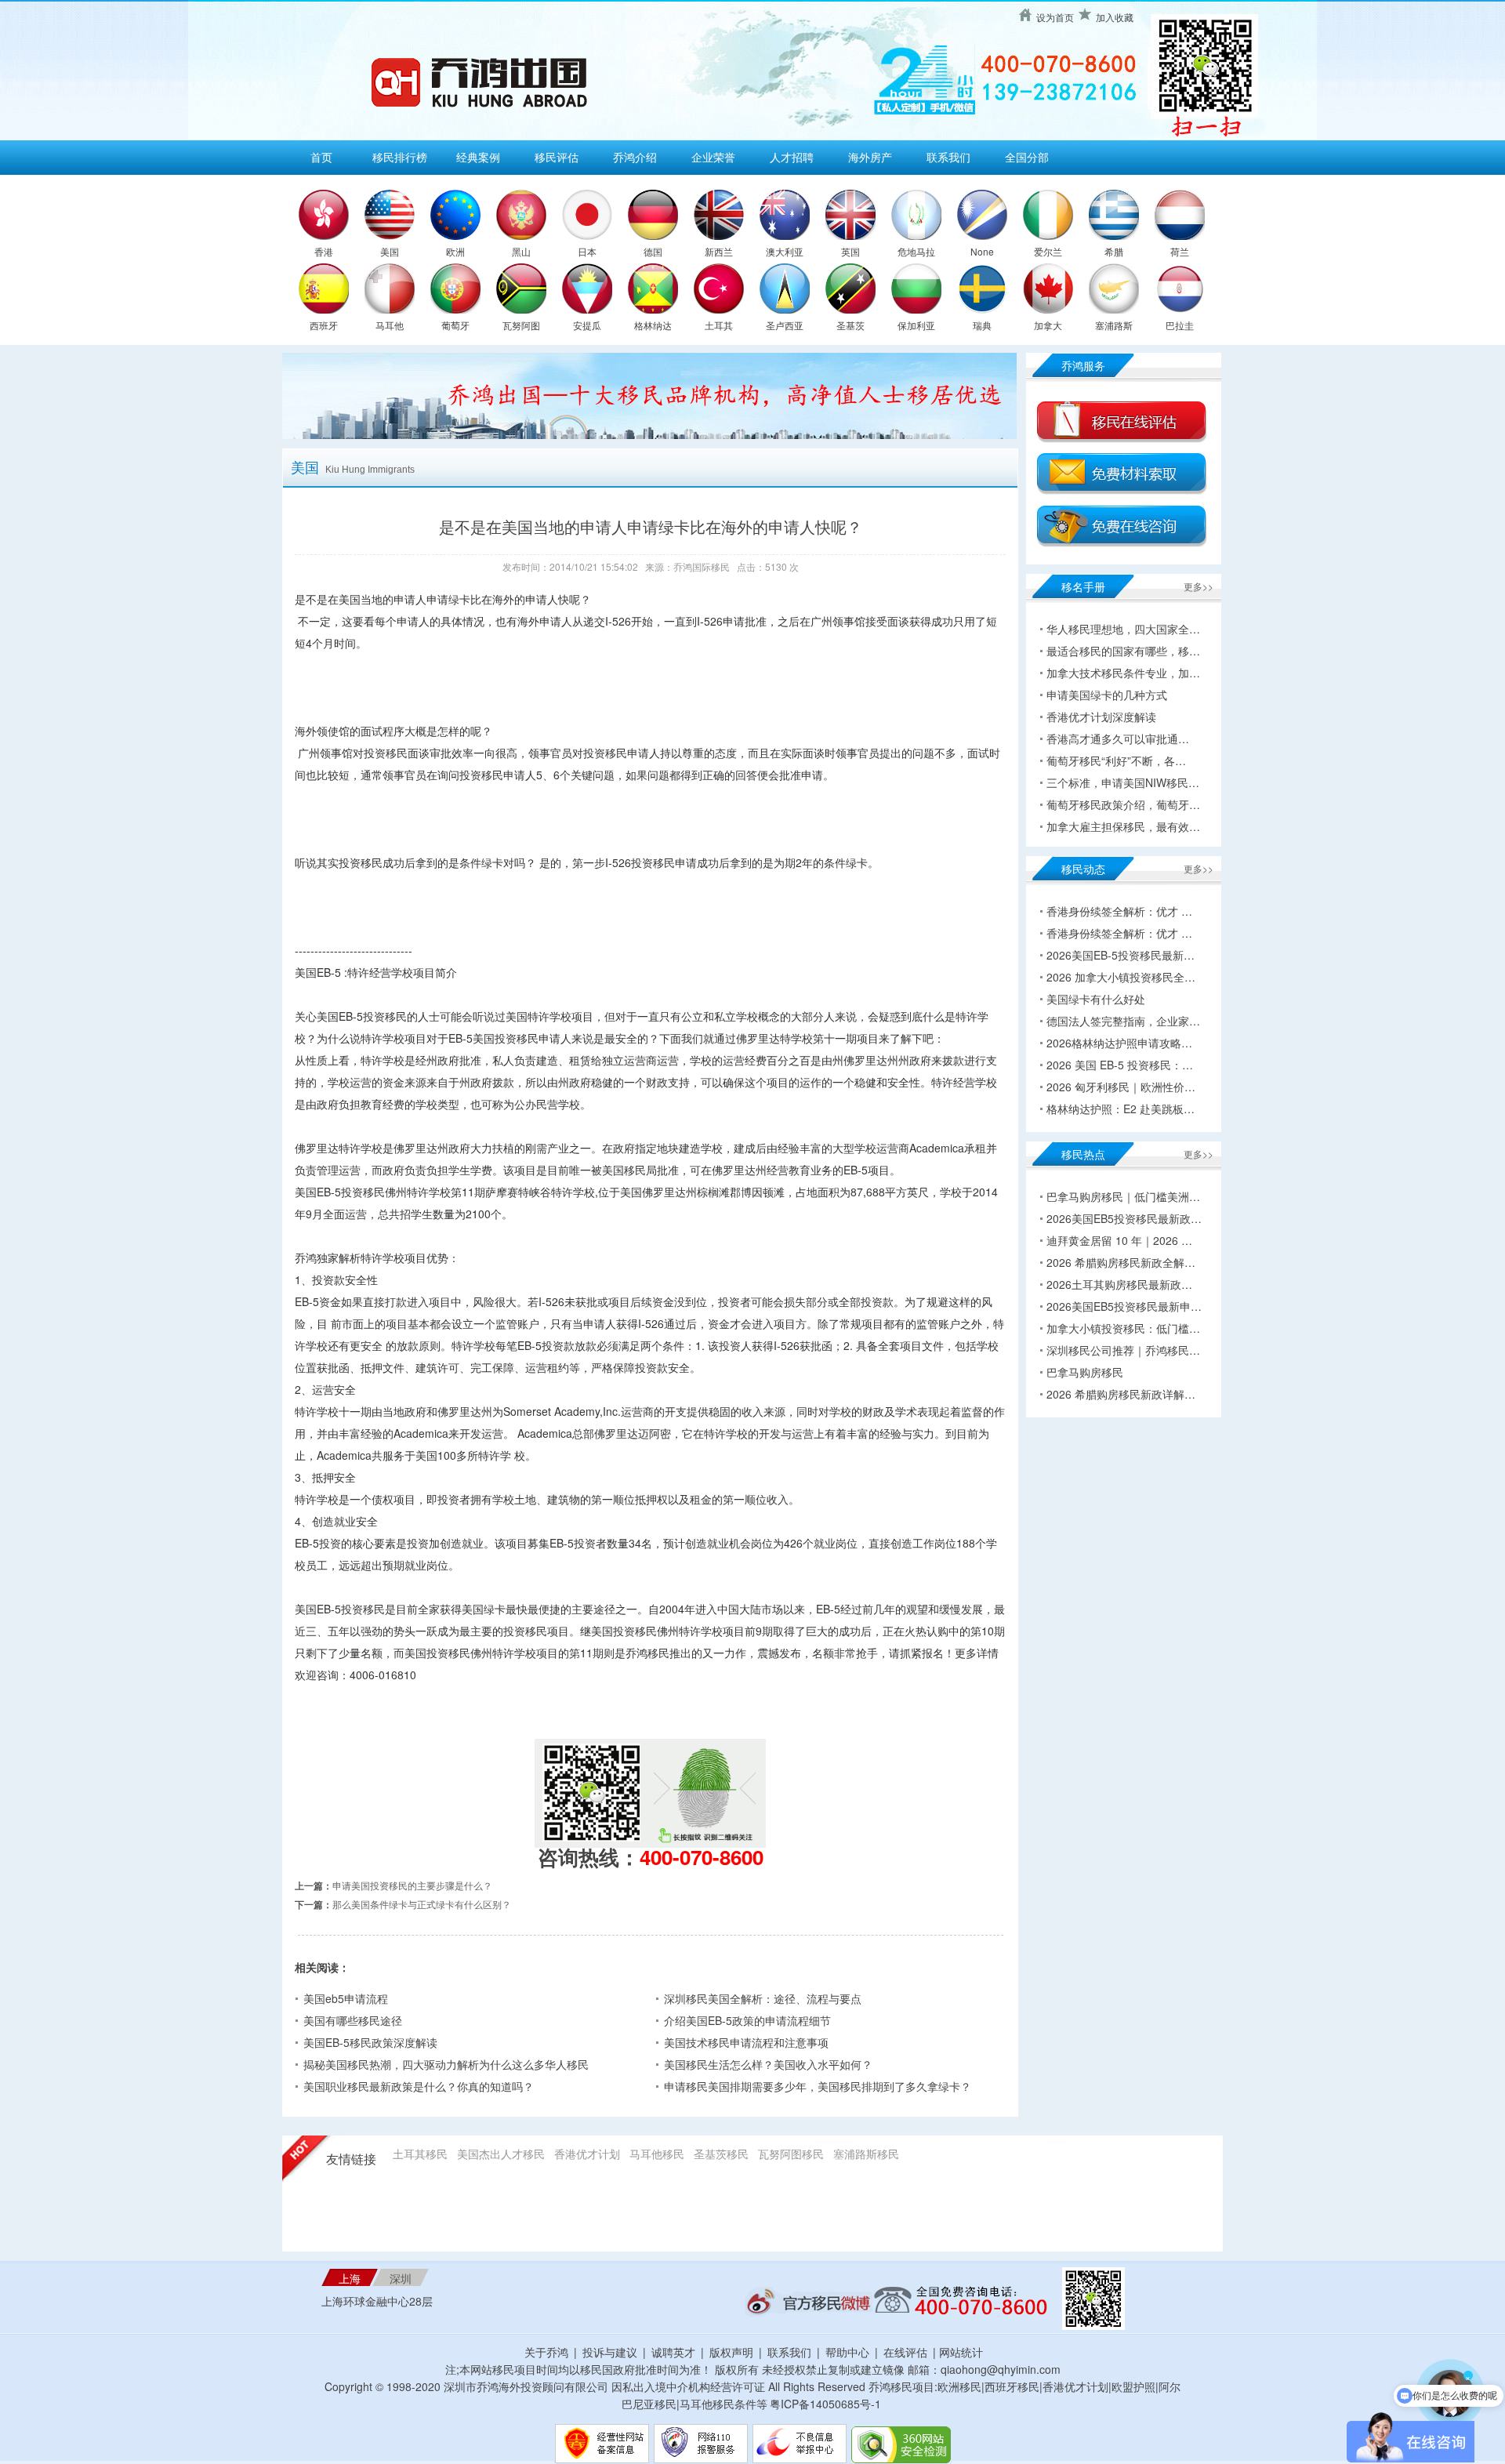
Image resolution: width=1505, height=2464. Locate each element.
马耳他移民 (657, 2154)
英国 (850, 251)
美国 (390, 251)
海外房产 (870, 157)
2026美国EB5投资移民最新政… (1124, 1218)
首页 (321, 157)
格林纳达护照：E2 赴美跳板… (1121, 1109)
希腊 (1114, 251)
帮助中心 (847, 2352)
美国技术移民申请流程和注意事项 (746, 2042)
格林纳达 (653, 325)
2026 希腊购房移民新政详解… (1121, 1394)
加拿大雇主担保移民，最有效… (1123, 826)
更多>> (1199, 586)
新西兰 (719, 251)
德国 (653, 251)
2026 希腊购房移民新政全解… (1121, 1262)
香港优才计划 (587, 2154)
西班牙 (324, 325)
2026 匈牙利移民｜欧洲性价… (1121, 1087)
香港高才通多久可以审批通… (1118, 738)
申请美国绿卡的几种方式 (1107, 695)
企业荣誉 (713, 157)
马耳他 (390, 325)
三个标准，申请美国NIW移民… (1123, 782)
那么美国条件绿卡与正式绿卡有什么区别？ (422, 1904)
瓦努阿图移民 (791, 2154)
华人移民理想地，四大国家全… (1123, 629)
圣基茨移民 (721, 2154)
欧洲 (455, 251)
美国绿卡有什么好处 (1096, 999)
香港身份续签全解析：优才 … (1119, 911)
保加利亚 (916, 325)
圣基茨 (850, 325)
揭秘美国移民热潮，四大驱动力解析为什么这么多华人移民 (446, 2064)
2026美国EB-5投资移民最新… (1121, 955)
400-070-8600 (702, 1857)
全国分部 (1027, 157)
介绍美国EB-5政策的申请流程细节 (747, 2020)
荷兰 (1180, 251)
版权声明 (731, 2352)
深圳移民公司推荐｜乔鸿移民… (1123, 1350)
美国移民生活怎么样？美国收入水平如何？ (768, 2064)
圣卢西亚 (785, 325)
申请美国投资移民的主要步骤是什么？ (412, 1885)
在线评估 (907, 2352)
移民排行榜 (400, 157)
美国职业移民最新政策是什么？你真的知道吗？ (419, 2086)
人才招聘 (792, 157)
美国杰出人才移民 (501, 2154)
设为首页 (1055, 17)
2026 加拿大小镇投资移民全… (1121, 977)
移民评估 (557, 157)
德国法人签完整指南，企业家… (1123, 1021)
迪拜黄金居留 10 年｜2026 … (1119, 1240)
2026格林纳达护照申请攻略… (1119, 1043)
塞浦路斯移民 (866, 2154)
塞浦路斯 (1114, 325)
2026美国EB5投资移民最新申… (1124, 1306)
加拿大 (1048, 325)
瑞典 (982, 325)
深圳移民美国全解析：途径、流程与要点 (763, 1998)
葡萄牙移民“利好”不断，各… (1116, 760)
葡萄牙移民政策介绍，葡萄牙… (1123, 804)
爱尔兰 (1048, 251)
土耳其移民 (420, 2154)
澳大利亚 (785, 251)
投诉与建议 (610, 2352)
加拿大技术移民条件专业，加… (1123, 673)
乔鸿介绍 (635, 157)
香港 (324, 251)
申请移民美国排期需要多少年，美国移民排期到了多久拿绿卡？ (818, 2086)
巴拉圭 (1180, 325)
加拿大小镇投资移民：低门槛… (1123, 1328)
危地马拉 (916, 251)
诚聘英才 (673, 2352)
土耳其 (719, 325)
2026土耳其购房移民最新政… (1119, 1284)
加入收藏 (1115, 17)
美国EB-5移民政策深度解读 (370, 2042)
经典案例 (478, 157)
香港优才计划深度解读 (1101, 717)
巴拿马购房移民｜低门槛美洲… (1123, 1196)
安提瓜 (587, 325)
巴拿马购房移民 (1085, 1372)
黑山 (521, 251)
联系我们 (948, 157)
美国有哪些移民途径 (353, 2020)
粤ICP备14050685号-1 (825, 2404)
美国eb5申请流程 (346, 1998)
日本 (587, 251)
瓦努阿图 (521, 325)
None (982, 251)
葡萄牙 (455, 325)
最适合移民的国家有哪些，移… (1123, 651)
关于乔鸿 (546, 2352)
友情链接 (351, 2159)
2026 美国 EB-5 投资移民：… (1120, 1065)
